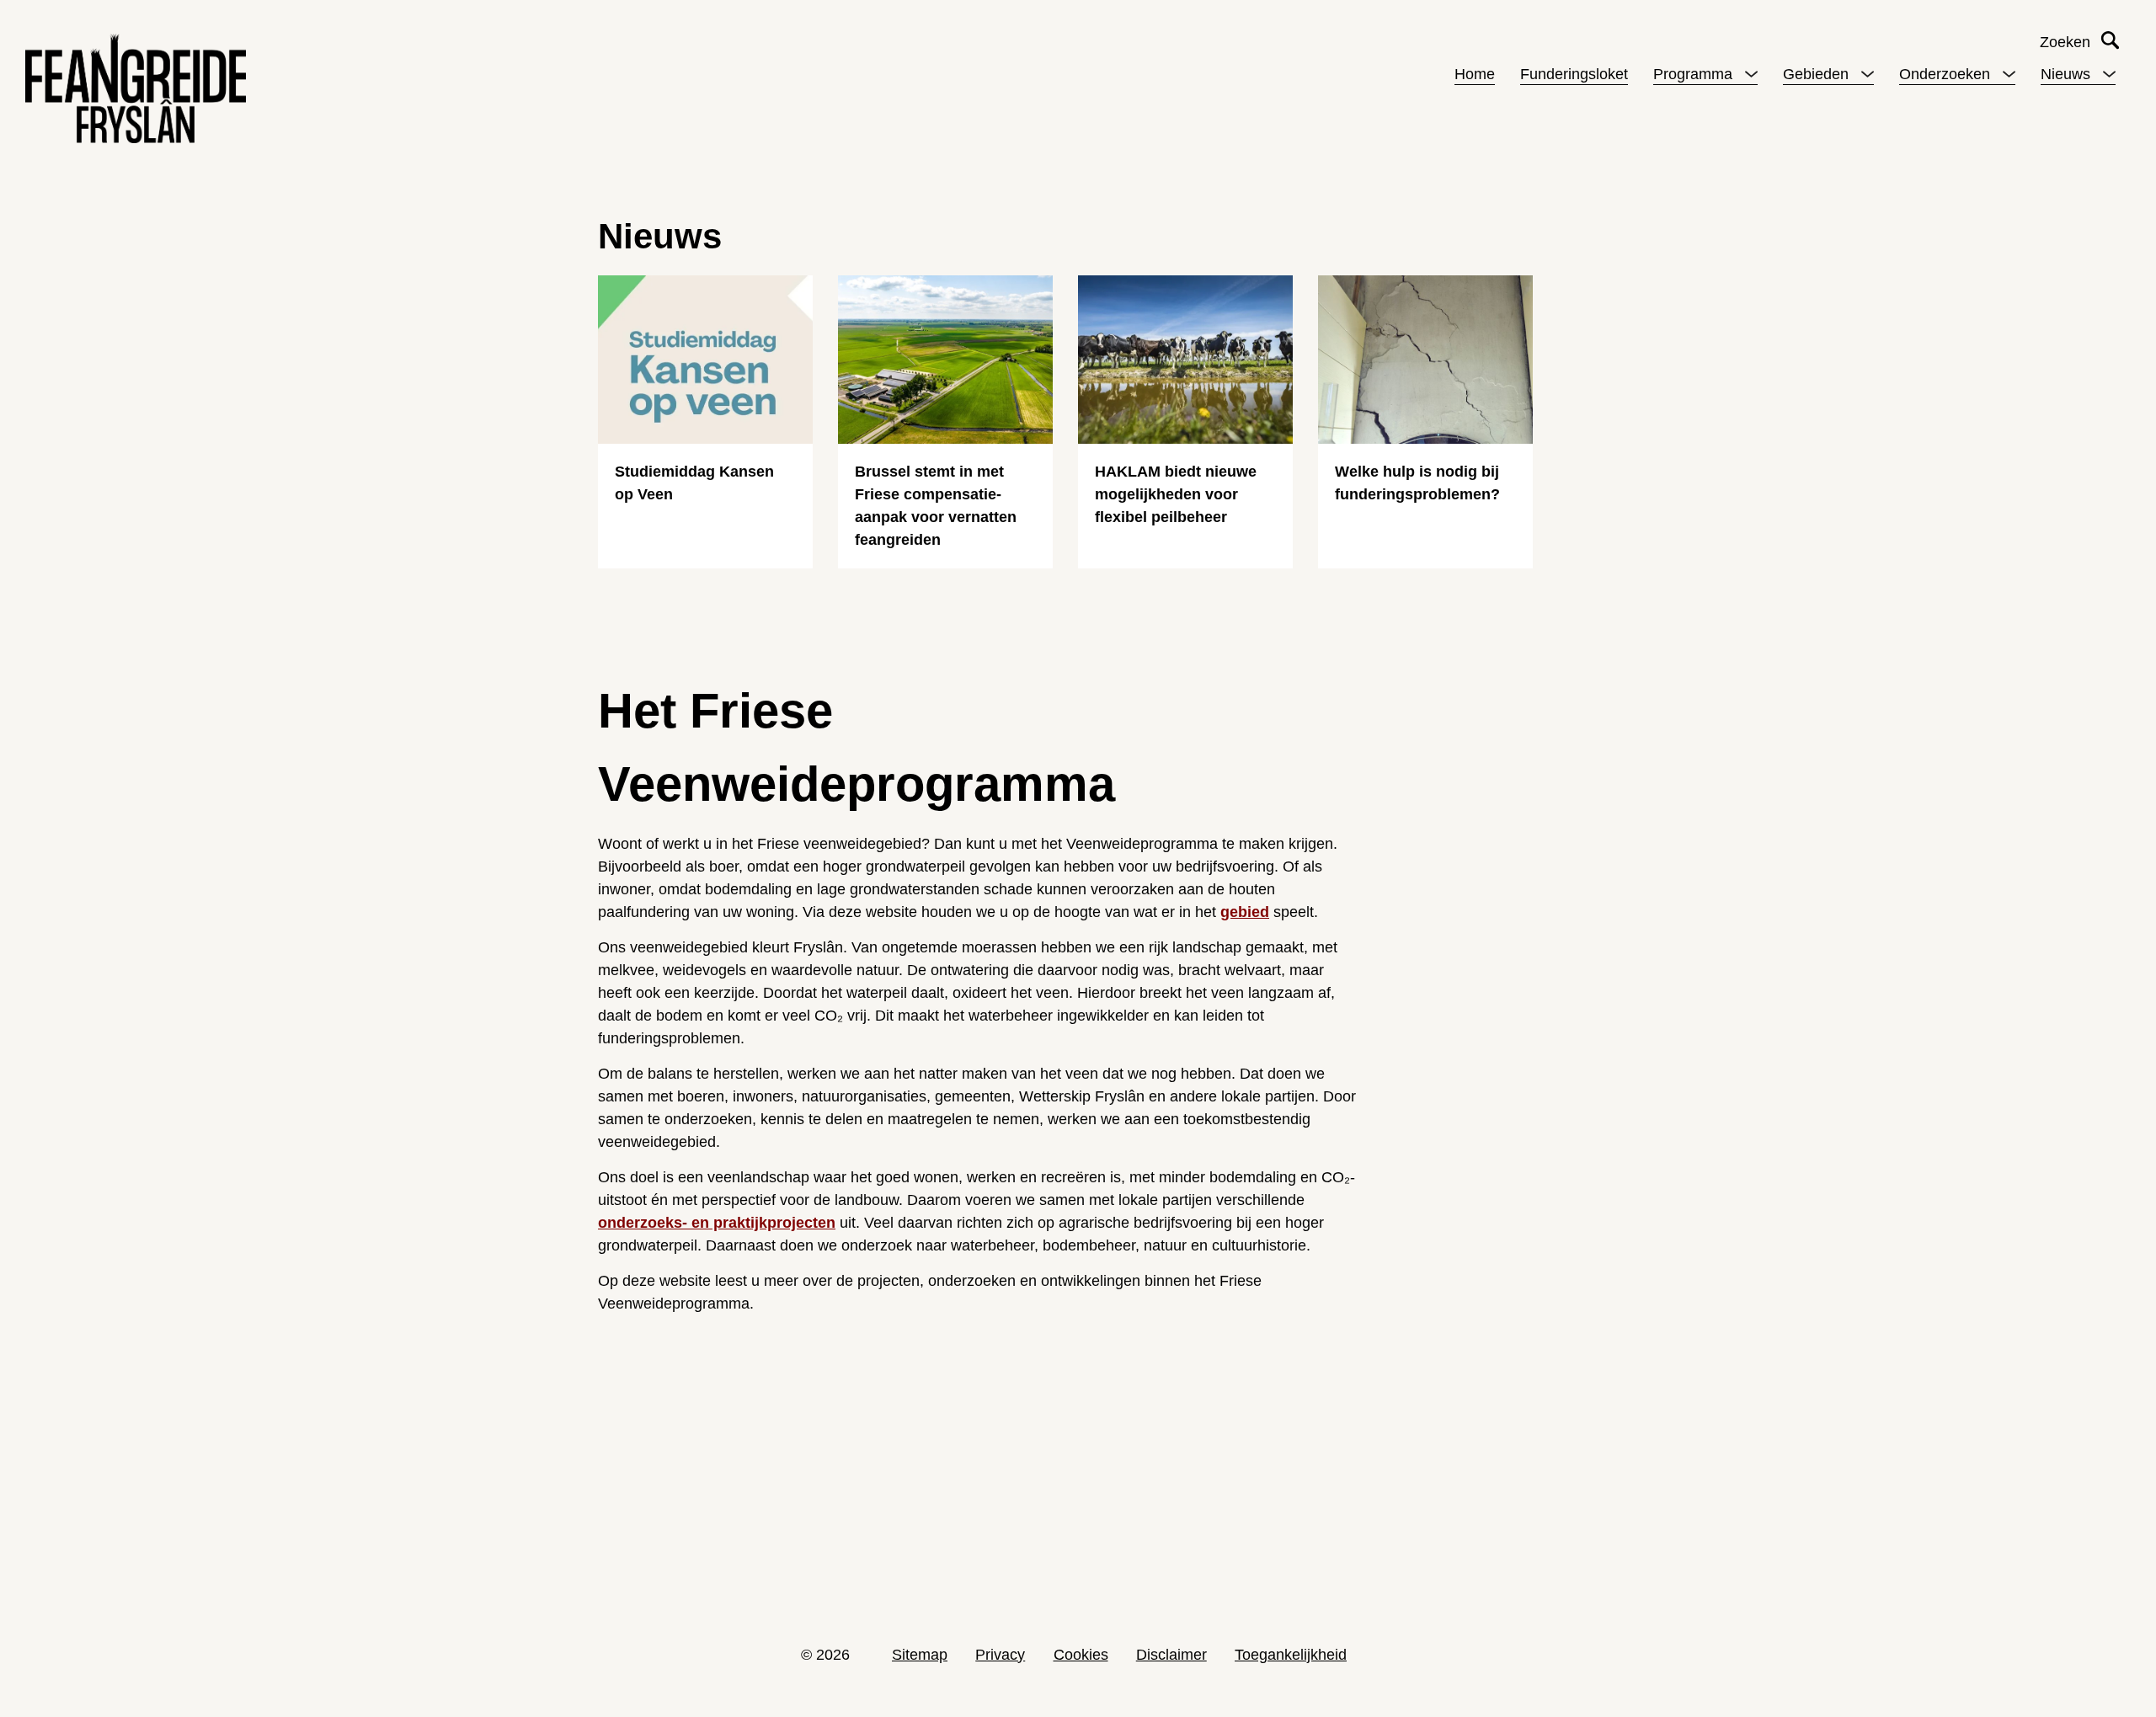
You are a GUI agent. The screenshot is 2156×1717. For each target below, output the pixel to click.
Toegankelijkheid (1291, 1655)
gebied (1245, 912)
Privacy (1000, 1655)
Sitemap (920, 1655)
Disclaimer (1171, 1655)
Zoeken (2065, 42)
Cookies (1081, 1655)
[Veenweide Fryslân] (136, 88)
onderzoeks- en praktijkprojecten (717, 1223)
